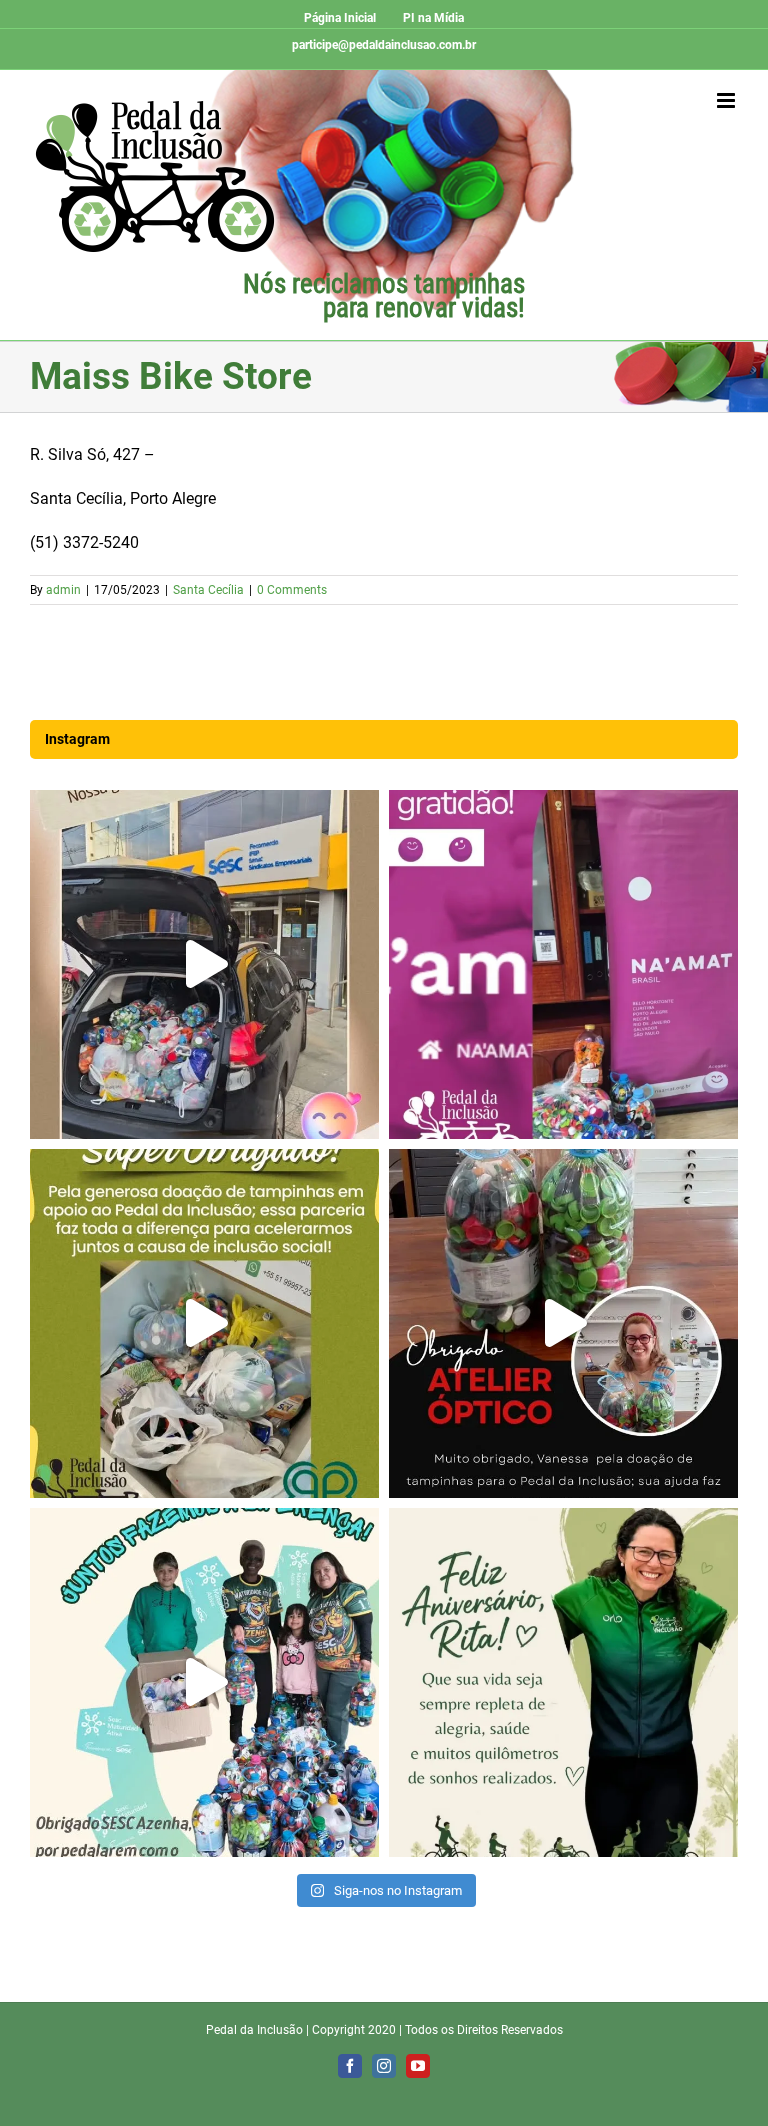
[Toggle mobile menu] (727, 100)
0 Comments (292, 590)
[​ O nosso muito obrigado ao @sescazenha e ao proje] (204, 1682)
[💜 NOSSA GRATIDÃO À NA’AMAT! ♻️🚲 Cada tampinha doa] (563, 964)
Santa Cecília (208, 590)
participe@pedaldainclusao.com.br (384, 45)
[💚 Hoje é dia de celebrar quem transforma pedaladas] (563, 1682)
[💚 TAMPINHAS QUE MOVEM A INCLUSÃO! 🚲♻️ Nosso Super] (204, 1323)
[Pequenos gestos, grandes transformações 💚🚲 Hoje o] (563, 1323)
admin (63, 590)
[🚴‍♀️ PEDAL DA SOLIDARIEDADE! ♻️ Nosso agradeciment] (204, 964)
